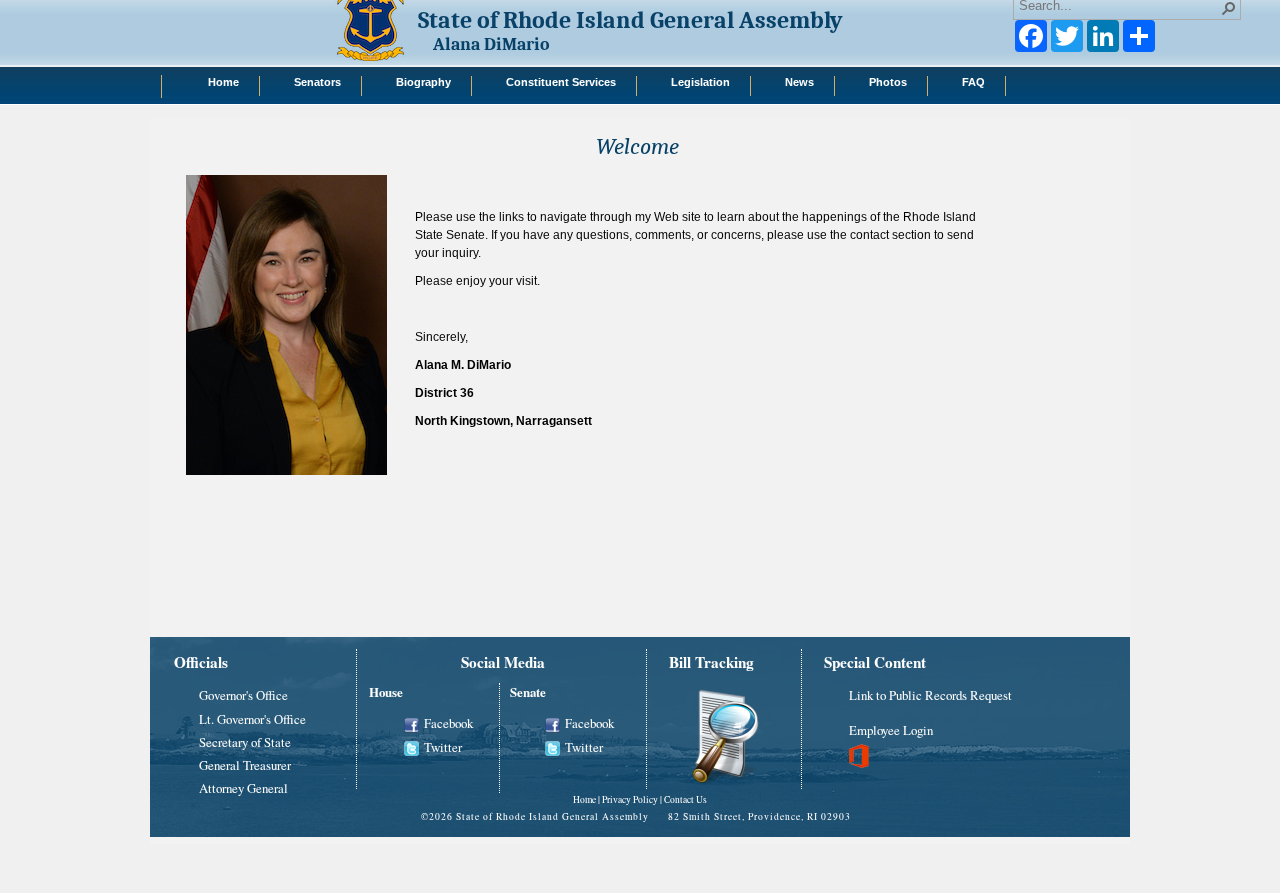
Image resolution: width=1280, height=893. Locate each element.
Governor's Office (243, 695)
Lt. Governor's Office (252, 719)
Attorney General (243, 788)
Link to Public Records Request (930, 695)
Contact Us (685, 799)
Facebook (448, 723)
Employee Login (891, 730)
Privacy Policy (630, 799)
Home (584, 799)
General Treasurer (245, 765)
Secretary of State (245, 742)
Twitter (443, 747)
